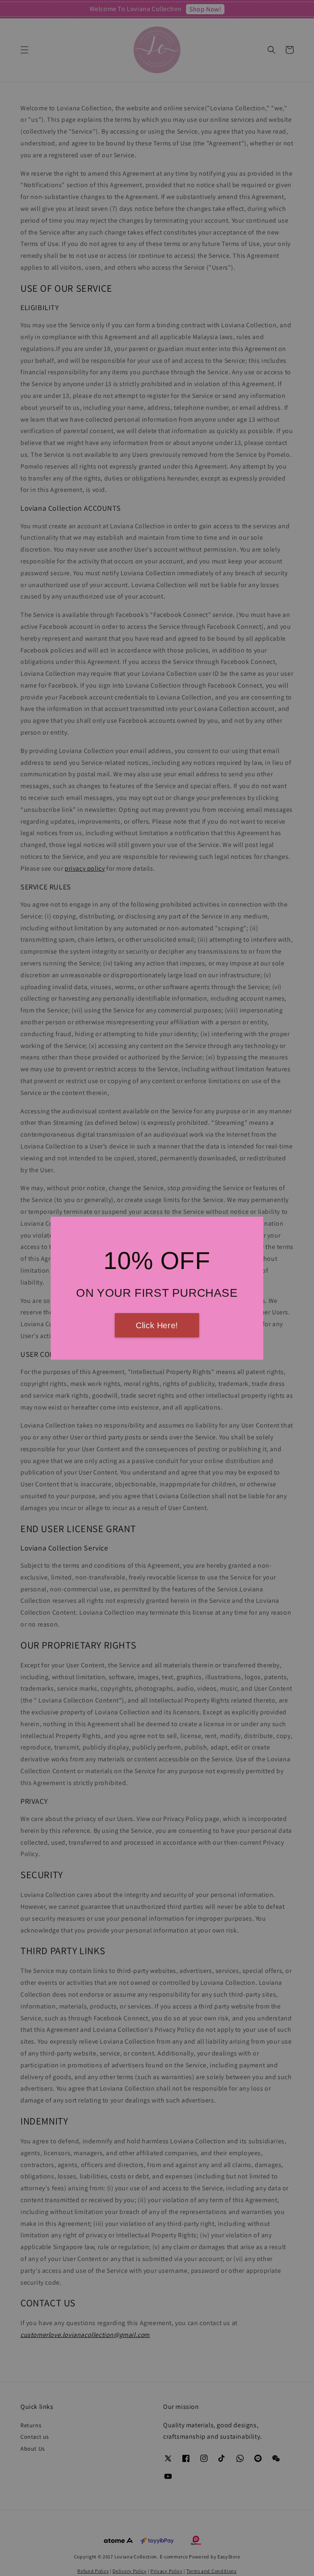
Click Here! (157, 1325)
